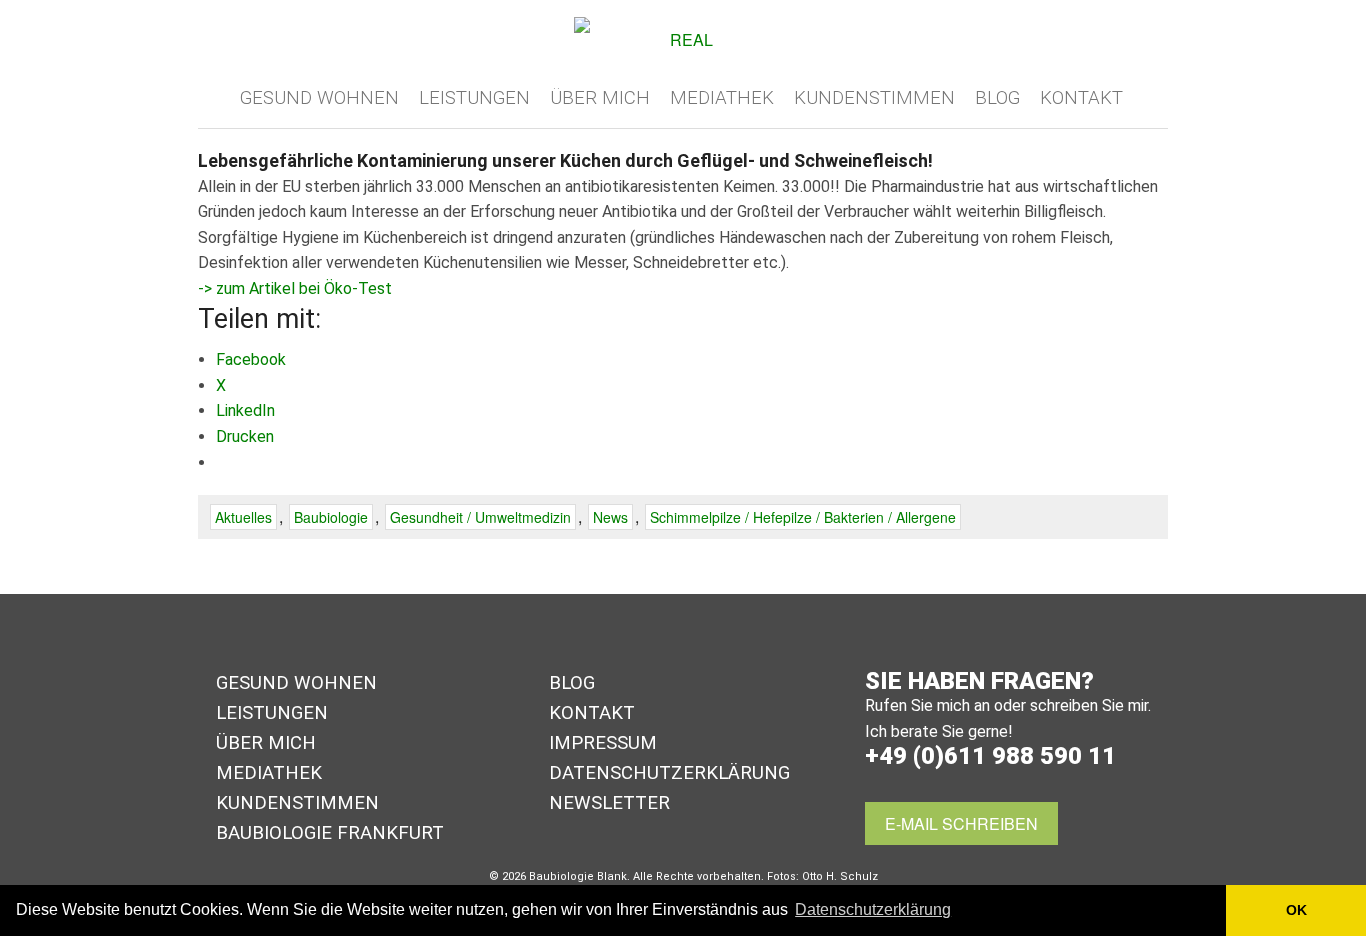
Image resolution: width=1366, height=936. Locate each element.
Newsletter (609, 803)
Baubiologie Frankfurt (330, 833)
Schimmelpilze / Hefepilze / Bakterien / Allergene (803, 517)
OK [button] (1296, 910)
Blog (997, 98)
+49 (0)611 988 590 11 (990, 756)
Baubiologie (331, 517)
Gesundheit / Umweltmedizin (480, 517)
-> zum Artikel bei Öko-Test (295, 288)
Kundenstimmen (874, 98)
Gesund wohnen (319, 98)
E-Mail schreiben (961, 823)
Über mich (600, 98)
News (610, 517)
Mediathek (722, 98)
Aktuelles (243, 517)
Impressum (603, 743)
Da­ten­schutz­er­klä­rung (669, 773)
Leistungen (474, 98)
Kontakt (1081, 98)
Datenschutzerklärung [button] (873, 909)
